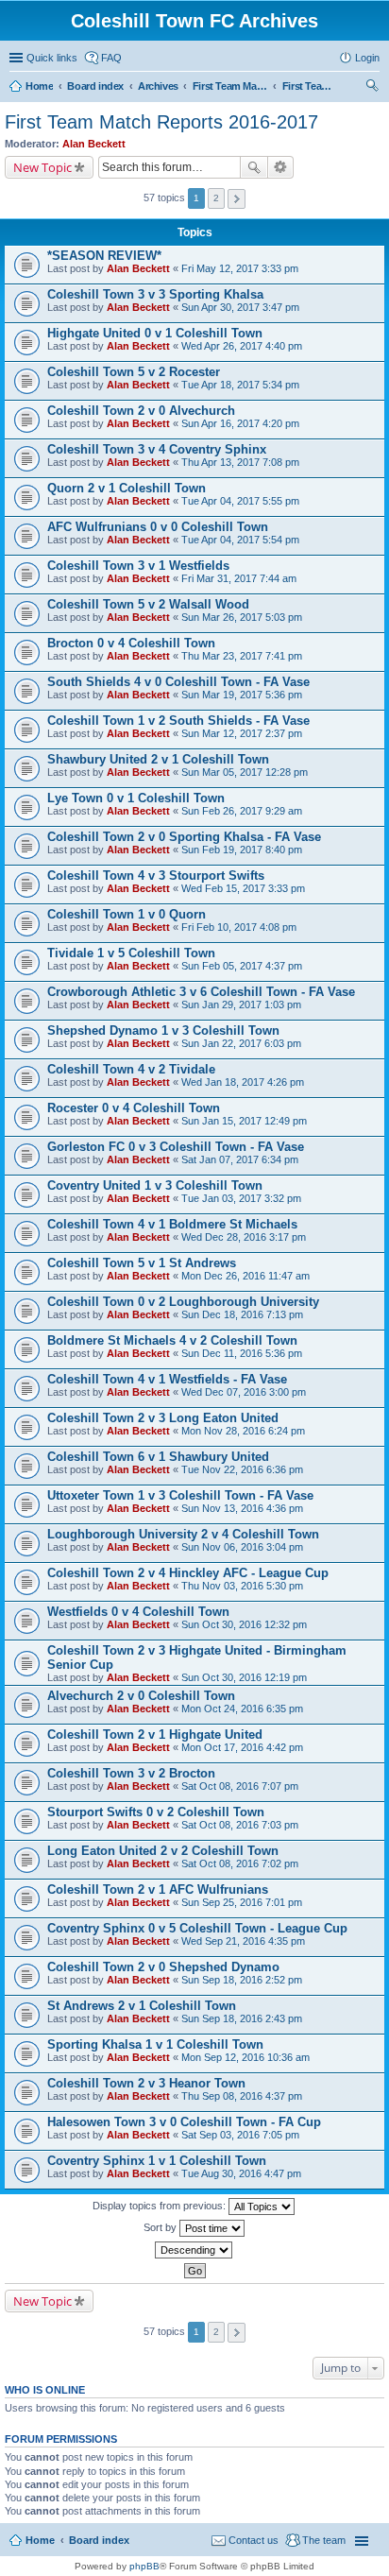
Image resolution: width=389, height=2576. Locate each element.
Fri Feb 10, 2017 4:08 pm (239, 927)
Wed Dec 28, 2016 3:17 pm (244, 1237)
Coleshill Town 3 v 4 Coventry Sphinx (157, 449)
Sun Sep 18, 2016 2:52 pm (242, 1980)
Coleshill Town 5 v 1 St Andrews (142, 1263)
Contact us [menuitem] (254, 2540)
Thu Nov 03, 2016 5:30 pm (242, 1586)
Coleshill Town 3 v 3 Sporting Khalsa (155, 294)
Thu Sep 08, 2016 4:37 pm (242, 2096)
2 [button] (216, 198)
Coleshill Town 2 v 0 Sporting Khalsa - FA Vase (184, 837)
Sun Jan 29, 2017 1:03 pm (241, 1005)
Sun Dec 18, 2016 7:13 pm (242, 1314)
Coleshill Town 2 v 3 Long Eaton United (163, 1418)
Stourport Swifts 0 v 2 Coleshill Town (156, 1812)
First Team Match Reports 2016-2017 (161, 122)
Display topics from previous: (161, 2206)
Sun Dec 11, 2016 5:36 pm (242, 1353)
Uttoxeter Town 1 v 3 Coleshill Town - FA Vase (180, 1495)
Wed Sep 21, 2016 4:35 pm (243, 1941)
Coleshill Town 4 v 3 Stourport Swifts (156, 876)
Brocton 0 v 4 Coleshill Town (131, 643)
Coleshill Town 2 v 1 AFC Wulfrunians (158, 1889)
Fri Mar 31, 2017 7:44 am (239, 578)
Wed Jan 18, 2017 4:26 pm (243, 1082)
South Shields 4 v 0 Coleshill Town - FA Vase (178, 682)
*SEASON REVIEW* (104, 256)
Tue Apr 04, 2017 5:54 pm (240, 540)
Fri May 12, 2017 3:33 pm (240, 268)
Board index (99, 2540)
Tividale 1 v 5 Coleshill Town (131, 953)
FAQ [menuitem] (111, 58)
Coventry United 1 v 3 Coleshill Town (155, 1185)
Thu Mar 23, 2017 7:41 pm (242, 656)
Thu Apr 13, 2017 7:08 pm (240, 462)
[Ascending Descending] (194, 2250)
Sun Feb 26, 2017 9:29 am (242, 811)
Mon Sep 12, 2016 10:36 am (245, 2057)
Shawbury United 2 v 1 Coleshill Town (158, 759)
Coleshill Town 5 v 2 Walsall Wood (148, 604)
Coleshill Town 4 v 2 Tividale (131, 1069)
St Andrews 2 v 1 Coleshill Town (142, 2006)
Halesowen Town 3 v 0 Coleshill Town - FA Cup (184, 2122)
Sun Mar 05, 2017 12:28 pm (245, 772)
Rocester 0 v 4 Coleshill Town (134, 1108)
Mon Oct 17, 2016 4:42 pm (242, 1747)
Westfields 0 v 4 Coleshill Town (138, 1612)
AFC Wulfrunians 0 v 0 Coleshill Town (158, 527)
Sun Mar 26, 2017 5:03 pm (242, 617)
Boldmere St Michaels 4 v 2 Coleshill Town (172, 1340)
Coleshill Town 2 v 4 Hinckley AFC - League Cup (188, 1573)
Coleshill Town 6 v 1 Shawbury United (158, 1457)
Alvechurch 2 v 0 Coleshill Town (141, 1696)
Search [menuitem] (372, 88)
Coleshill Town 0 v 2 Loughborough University (183, 1302)
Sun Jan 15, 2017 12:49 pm (244, 1121)
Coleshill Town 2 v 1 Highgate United (155, 1735)
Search (254, 167)
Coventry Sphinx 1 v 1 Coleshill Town (157, 2161)
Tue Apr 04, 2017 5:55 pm (240, 501)
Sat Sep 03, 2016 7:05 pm (240, 2135)
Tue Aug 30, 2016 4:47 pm (241, 2173)
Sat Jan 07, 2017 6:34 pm (240, 1159)
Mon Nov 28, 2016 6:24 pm (243, 1431)
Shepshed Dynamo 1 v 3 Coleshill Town (163, 1030)
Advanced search (281, 167)
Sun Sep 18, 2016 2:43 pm (242, 2018)
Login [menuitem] (367, 58)
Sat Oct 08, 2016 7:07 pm (240, 1786)
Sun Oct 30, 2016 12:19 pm (244, 1677)
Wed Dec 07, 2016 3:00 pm (244, 1392)
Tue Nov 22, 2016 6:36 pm (242, 1469)
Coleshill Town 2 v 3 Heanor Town (146, 2083)
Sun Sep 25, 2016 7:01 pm (242, 1902)
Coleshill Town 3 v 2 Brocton (131, 1773)
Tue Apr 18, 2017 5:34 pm (240, 385)
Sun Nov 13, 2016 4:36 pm (242, 1508)
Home (40, 2540)
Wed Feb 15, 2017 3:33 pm (243, 888)
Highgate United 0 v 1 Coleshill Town (155, 333)
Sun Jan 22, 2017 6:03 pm (241, 1043)
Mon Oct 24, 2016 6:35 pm (242, 1709)
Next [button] (237, 199)
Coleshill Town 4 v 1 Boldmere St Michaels (172, 1224)
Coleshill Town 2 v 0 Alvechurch (141, 411)
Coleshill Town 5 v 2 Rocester (134, 372)
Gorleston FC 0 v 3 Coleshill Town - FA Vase (176, 1147)
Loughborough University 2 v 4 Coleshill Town (183, 1534)
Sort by (161, 2227)
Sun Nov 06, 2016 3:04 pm (242, 1547)
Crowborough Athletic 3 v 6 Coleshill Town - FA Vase (201, 992)
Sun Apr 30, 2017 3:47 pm (240, 307)
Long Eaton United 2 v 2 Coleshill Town (163, 1851)
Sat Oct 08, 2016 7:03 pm (240, 1825)
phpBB (144, 2566)
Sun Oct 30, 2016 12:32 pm (244, 1624)
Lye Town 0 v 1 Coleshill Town (136, 798)
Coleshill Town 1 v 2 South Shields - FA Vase (178, 721)
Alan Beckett (94, 144)
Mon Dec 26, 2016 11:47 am (245, 1276)
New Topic (42, 167)
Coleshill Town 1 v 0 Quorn (127, 914)
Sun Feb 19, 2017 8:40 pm (242, 850)
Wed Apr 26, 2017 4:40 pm (242, 346)
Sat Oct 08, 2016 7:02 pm (240, 1863)
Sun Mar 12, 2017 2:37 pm (242, 733)
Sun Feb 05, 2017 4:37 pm (242, 966)
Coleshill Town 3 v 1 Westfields (138, 566)
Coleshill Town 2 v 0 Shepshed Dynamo (163, 1967)
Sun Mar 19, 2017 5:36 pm (242, 695)
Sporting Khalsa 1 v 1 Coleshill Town (155, 2044)
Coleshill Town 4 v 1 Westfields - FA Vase (167, 1379)
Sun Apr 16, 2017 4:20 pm (240, 423)
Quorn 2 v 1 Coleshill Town (127, 488)
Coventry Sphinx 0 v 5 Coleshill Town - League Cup (197, 1928)
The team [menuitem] (324, 2540)
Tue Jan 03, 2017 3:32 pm (241, 1198)
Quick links (52, 58)
